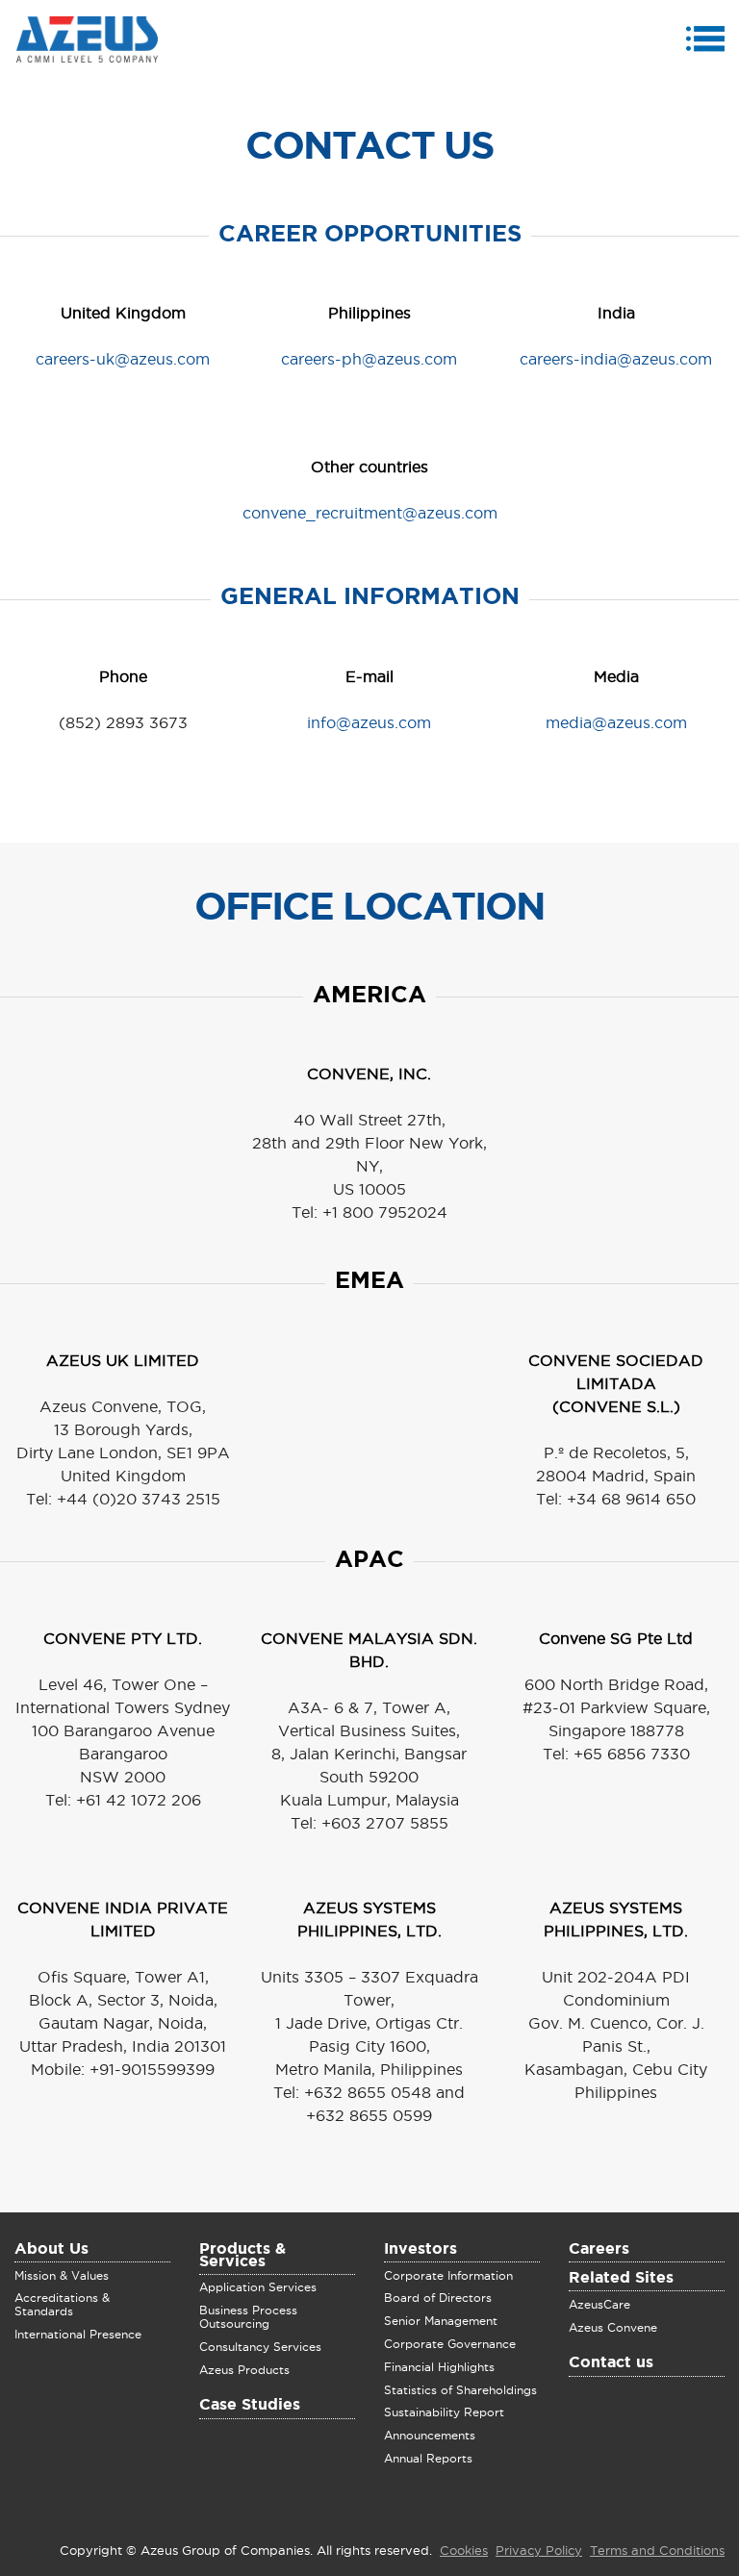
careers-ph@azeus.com (369, 360)
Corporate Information (448, 2276)
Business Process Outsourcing (248, 2317)
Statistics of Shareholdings (460, 2390)
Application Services (258, 2287)
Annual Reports (428, 2459)
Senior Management (441, 2321)
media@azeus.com (616, 723)
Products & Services (242, 2256)
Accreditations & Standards (62, 2305)
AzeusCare (599, 2305)
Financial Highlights (439, 2367)
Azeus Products (244, 2370)
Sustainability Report (444, 2412)
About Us (51, 2250)
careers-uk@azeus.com (123, 360)
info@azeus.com (369, 723)
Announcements (430, 2436)
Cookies (464, 2551)
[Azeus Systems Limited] (87, 41)
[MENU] (708, 42)
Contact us (611, 2363)
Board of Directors (438, 2298)
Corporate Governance (450, 2344)
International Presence (78, 2335)
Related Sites (621, 2279)
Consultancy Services (260, 2347)
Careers (599, 2250)
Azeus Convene (613, 2328)
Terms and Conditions (657, 2551)
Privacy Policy (539, 2551)
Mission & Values (62, 2276)
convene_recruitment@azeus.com (370, 514)
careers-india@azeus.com (616, 360)
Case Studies (250, 2406)
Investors (420, 2250)
